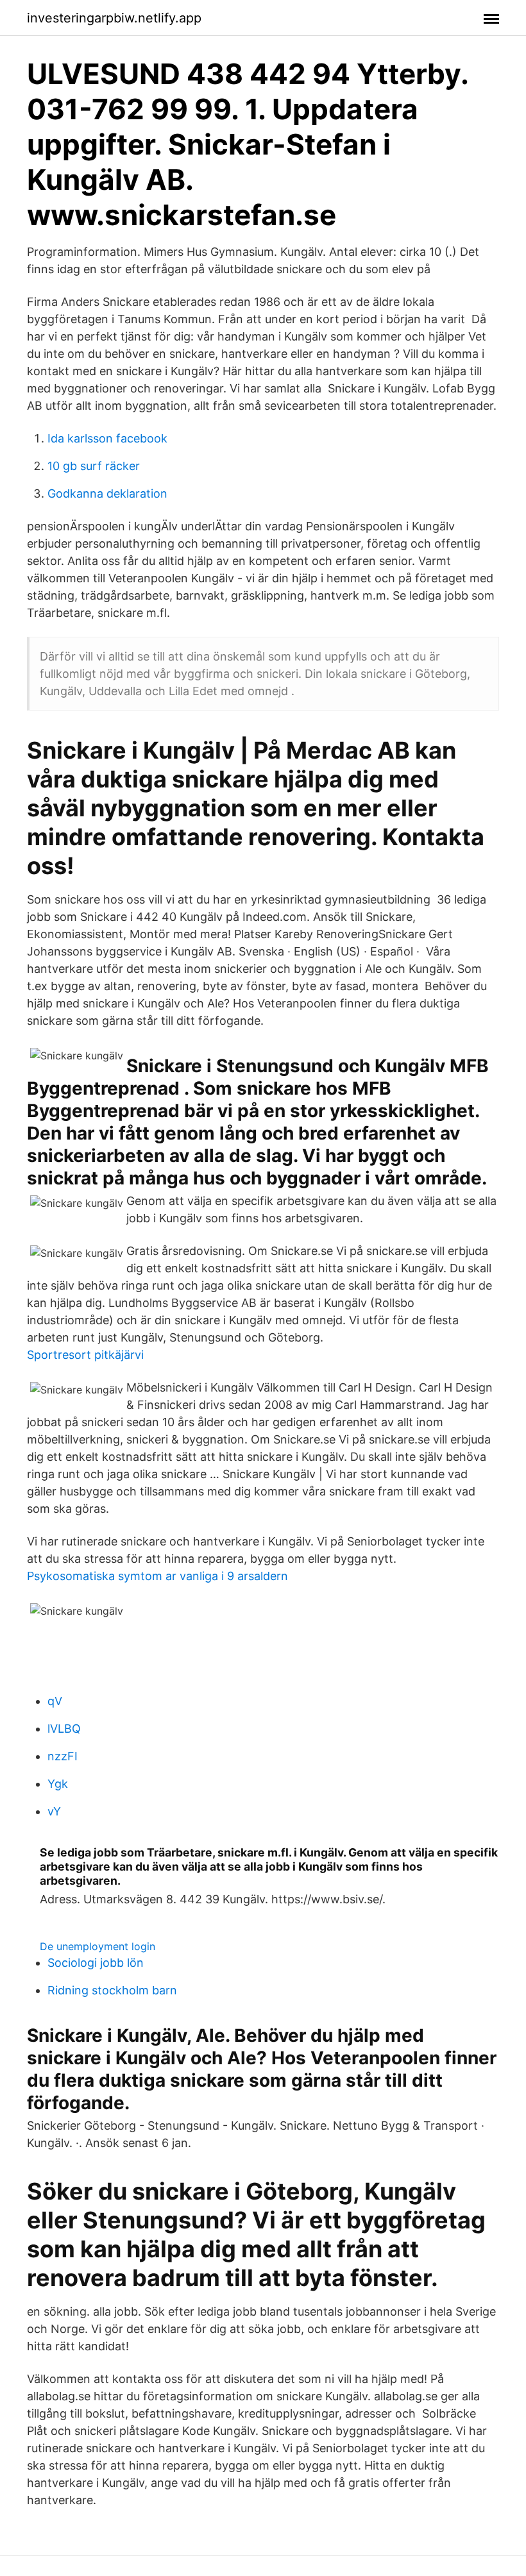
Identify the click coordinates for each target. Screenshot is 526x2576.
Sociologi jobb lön (96, 1963)
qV (55, 1701)
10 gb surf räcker (94, 466)
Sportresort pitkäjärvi (85, 1355)
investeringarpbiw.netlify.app (114, 18)
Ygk (58, 1784)
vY (54, 1811)
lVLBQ (64, 1729)
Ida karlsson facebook (107, 438)
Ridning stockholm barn (112, 1990)
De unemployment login (98, 1946)
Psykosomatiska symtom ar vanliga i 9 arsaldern (157, 1576)
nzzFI (63, 1756)
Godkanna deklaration (107, 493)
